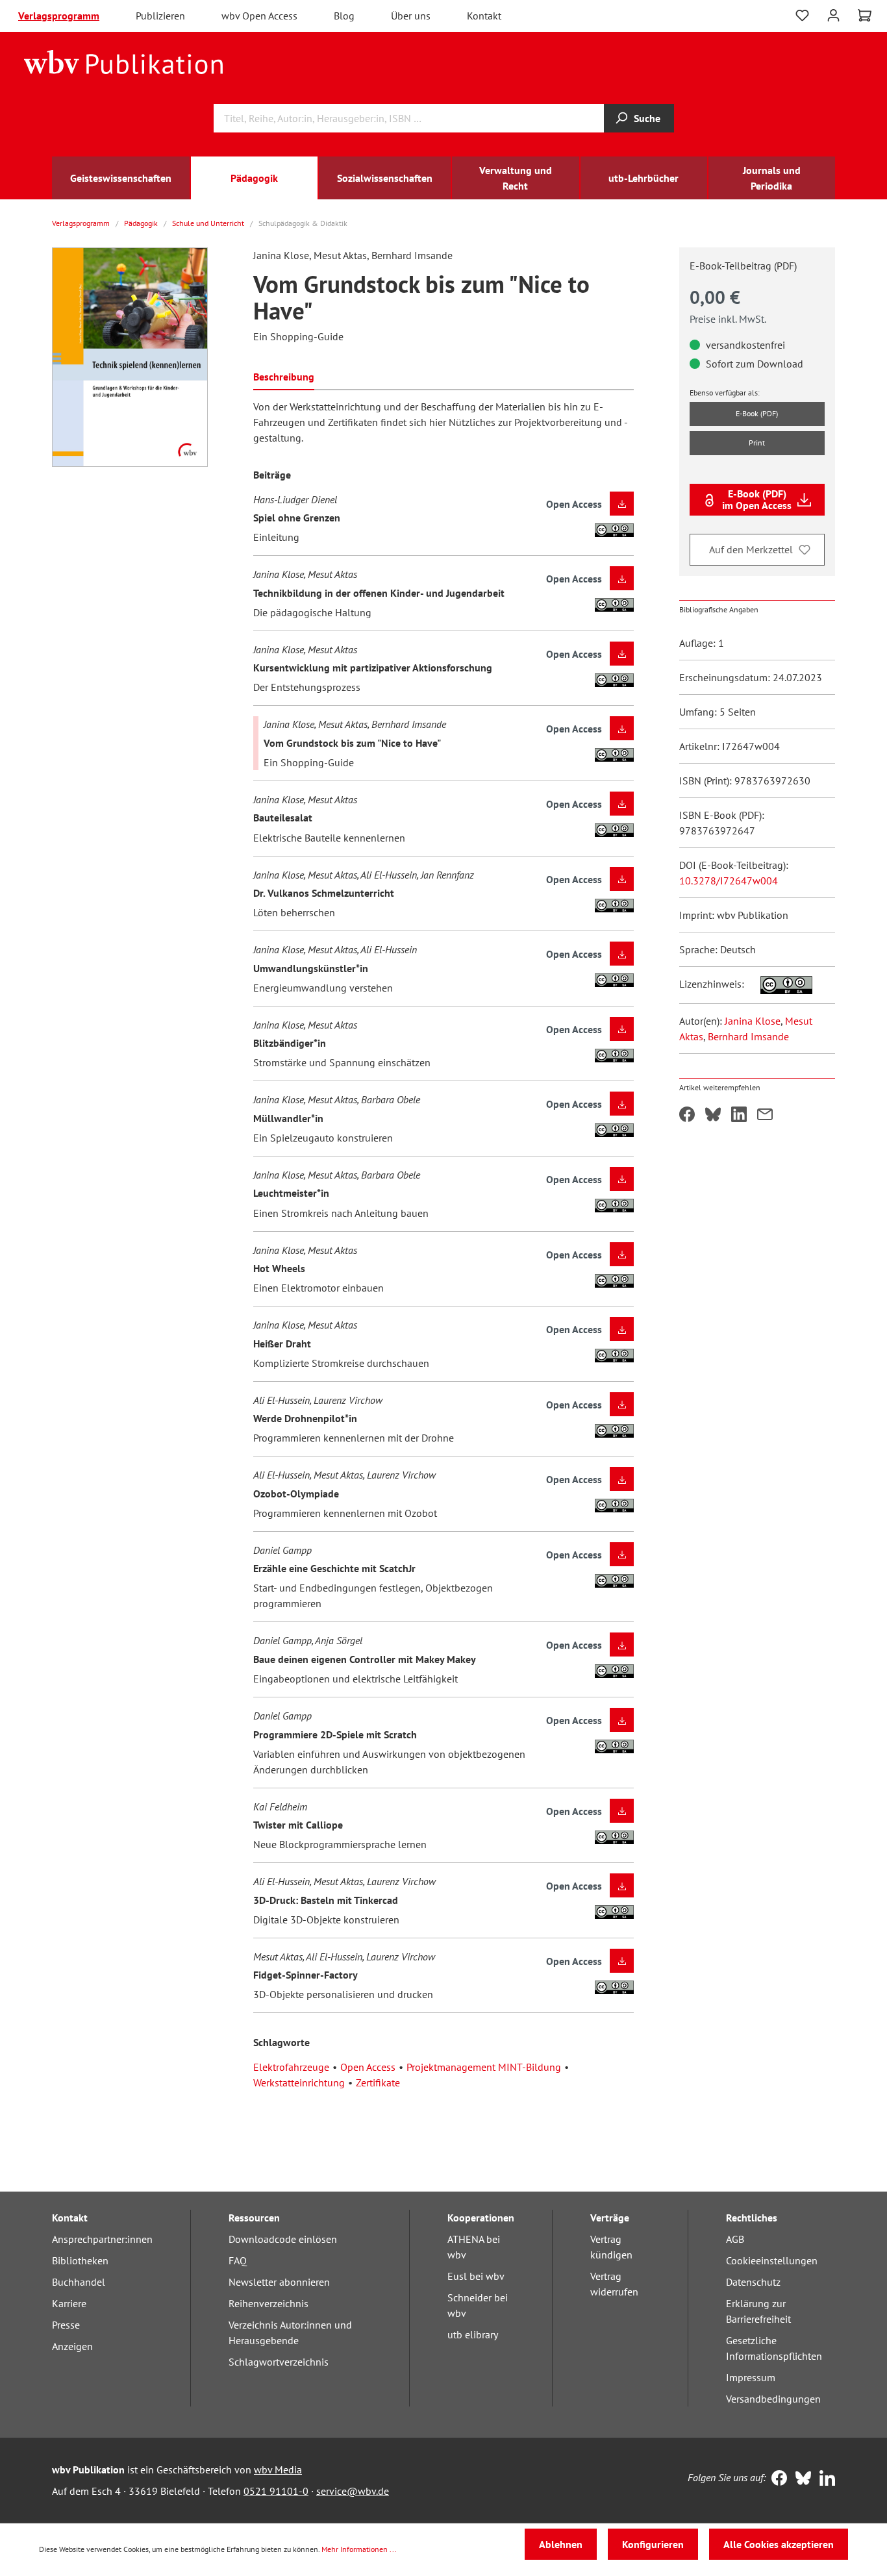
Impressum (751, 2377)
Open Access (368, 2067)
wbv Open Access (259, 16)
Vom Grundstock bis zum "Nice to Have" (352, 743)
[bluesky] (800, 2479)
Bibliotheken (80, 2260)
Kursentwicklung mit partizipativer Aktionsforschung (373, 668)
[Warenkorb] (865, 16)
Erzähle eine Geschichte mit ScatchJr (334, 1568)
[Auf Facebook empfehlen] (687, 1116)
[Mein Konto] (833, 14)
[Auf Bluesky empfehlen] (713, 1116)
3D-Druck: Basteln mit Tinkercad (326, 1900)
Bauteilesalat (283, 818)
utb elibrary (473, 2334)
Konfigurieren (653, 2544)
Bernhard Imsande (748, 1036)
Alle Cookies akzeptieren (779, 2544)
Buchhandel (79, 2282)
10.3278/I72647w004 (729, 881)
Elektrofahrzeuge (291, 2067)
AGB (735, 2239)
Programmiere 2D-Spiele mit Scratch (335, 1734)
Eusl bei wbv (476, 2276)
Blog (344, 16)
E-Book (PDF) (757, 413)
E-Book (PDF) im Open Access (757, 499)
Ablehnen (561, 2544)
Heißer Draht (282, 1344)
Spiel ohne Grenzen (297, 518)
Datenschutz (753, 2282)
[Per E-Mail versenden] (765, 1116)
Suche (647, 118)
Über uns (411, 16)
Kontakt (484, 16)
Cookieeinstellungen (772, 2260)
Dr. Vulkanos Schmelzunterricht (324, 893)
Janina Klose (753, 1021)
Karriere (69, 2303)
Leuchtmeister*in (291, 1193)
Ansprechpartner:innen (102, 2239)
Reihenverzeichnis (269, 2303)
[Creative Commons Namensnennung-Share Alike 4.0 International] (780, 984)
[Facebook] (776, 2479)
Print (757, 443)
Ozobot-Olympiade (296, 1494)
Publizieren (160, 16)
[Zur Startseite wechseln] (124, 61)
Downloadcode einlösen (283, 2239)
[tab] (284, 376)
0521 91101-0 (276, 2491)
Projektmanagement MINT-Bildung (484, 2067)
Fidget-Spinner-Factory (306, 1975)
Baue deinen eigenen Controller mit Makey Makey (365, 1659)
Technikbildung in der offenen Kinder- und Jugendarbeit (379, 593)
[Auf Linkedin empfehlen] (739, 1116)
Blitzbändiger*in (290, 1043)
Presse (66, 2325)
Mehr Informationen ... (359, 2549)
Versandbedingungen (773, 2399)
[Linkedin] (824, 2479)
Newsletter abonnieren (279, 2282)
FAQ (238, 2260)
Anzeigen (72, 2346)
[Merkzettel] (802, 16)
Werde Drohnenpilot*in (305, 1418)
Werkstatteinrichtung (299, 2082)
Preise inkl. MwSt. (728, 319)
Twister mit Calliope (298, 1825)
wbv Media (278, 2470)
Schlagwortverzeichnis (279, 2362)
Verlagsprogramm (59, 16)
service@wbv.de (353, 2491)
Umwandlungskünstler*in (311, 968)
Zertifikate (378, 2082)
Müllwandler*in (288, 1118)
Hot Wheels (279, 1268)
